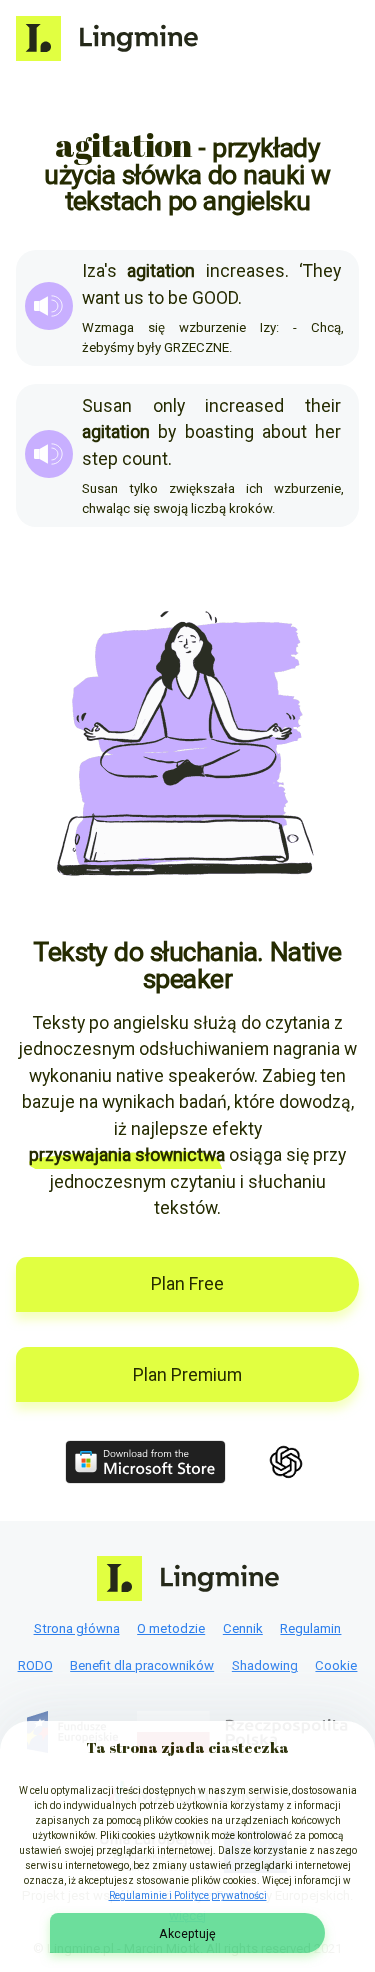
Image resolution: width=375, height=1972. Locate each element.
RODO (35, 1665)
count (145, 459)
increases (245, 271)
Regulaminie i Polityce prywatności (188, 1895)
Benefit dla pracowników (142, 1665)
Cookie (336, 1665)
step (100, 459)
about (284, 432)
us (134, 298)
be (178, 298)
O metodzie (171, 1628)
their (323, 406)
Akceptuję (187, 1933)
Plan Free (187, 1284)
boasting (219, 432)
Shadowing (265, 1665)
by (167, 432)
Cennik (243, 1628)
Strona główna (77, 1628)
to (156, 298)
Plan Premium (187, 1375)
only (169, 406)
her (328, 432)
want (101, 298)
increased (244, 406)
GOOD (215, 298)
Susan (107, 406)
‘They (320, 271)
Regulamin (310, 1628)
